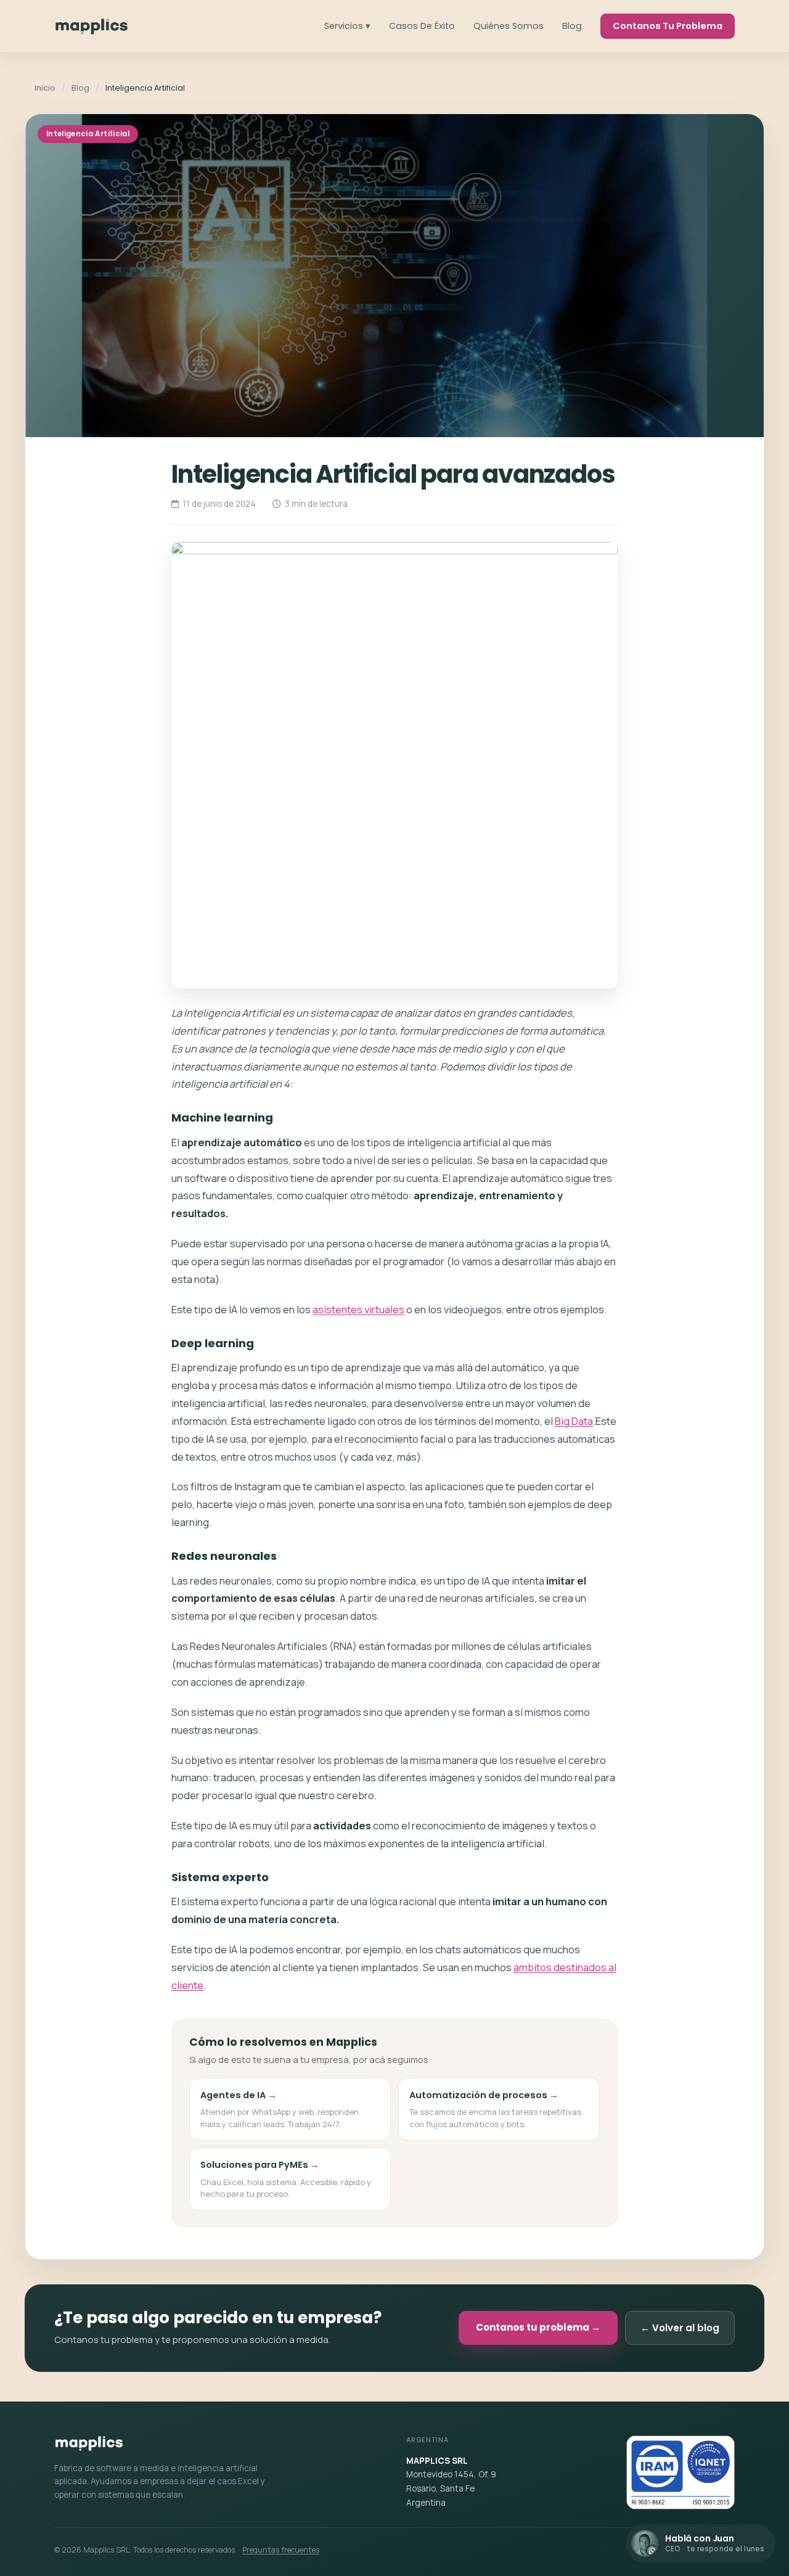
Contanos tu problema (668, 26)
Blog (572, 26)
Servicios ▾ (347, 26)
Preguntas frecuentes (281, 2550)
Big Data (574, 1421)
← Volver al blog (680, 2328)
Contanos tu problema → (538, 2327)
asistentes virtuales (358, 1309)
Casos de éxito (422, 26)
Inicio (45, 88)
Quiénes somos (509, 26)
